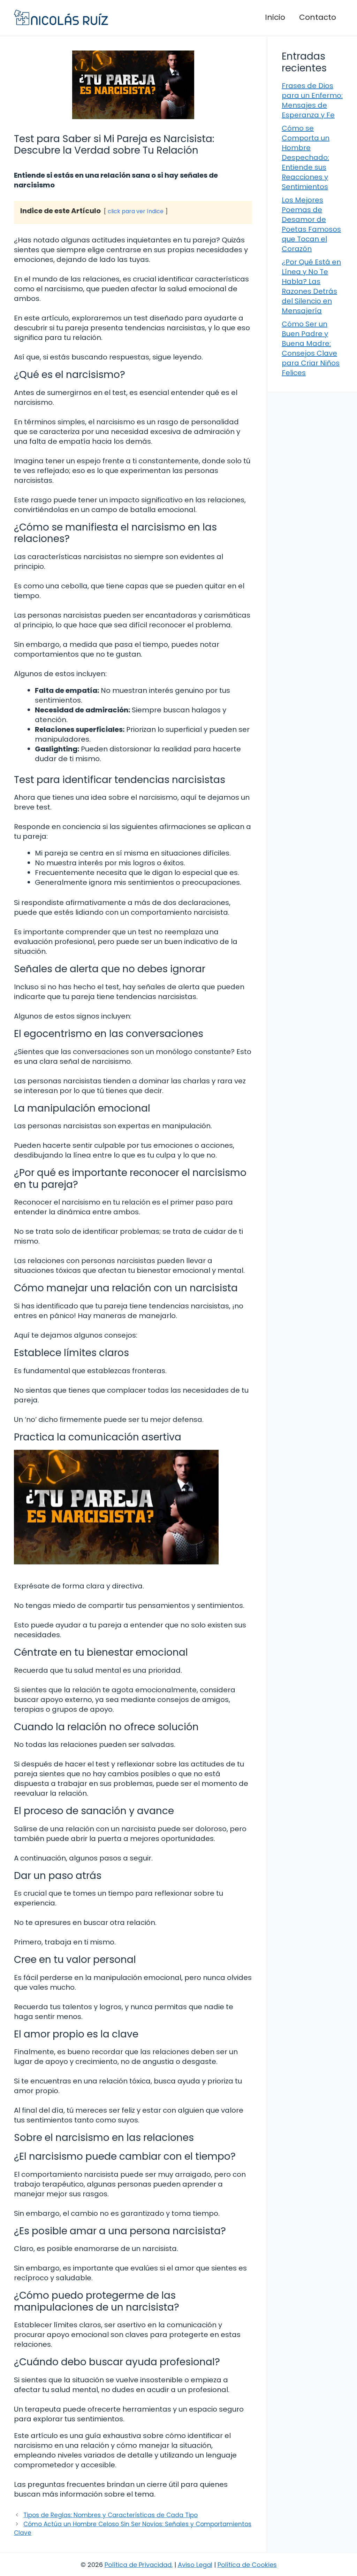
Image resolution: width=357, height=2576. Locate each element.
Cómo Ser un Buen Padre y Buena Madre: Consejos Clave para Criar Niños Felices (311, 348)
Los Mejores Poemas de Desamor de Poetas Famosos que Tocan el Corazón (311, 224)
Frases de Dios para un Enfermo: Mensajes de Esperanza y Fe (312, 100)
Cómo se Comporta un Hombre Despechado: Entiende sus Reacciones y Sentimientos (306, 157)
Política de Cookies (247, 2565)
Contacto (318, 17)
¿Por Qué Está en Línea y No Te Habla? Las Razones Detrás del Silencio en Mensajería (311, 286)
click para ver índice (136, 211)
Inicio (275, 17)
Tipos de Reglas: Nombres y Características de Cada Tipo (111, 2515)
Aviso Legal (195, 2565)
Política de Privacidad (138, 2565)
